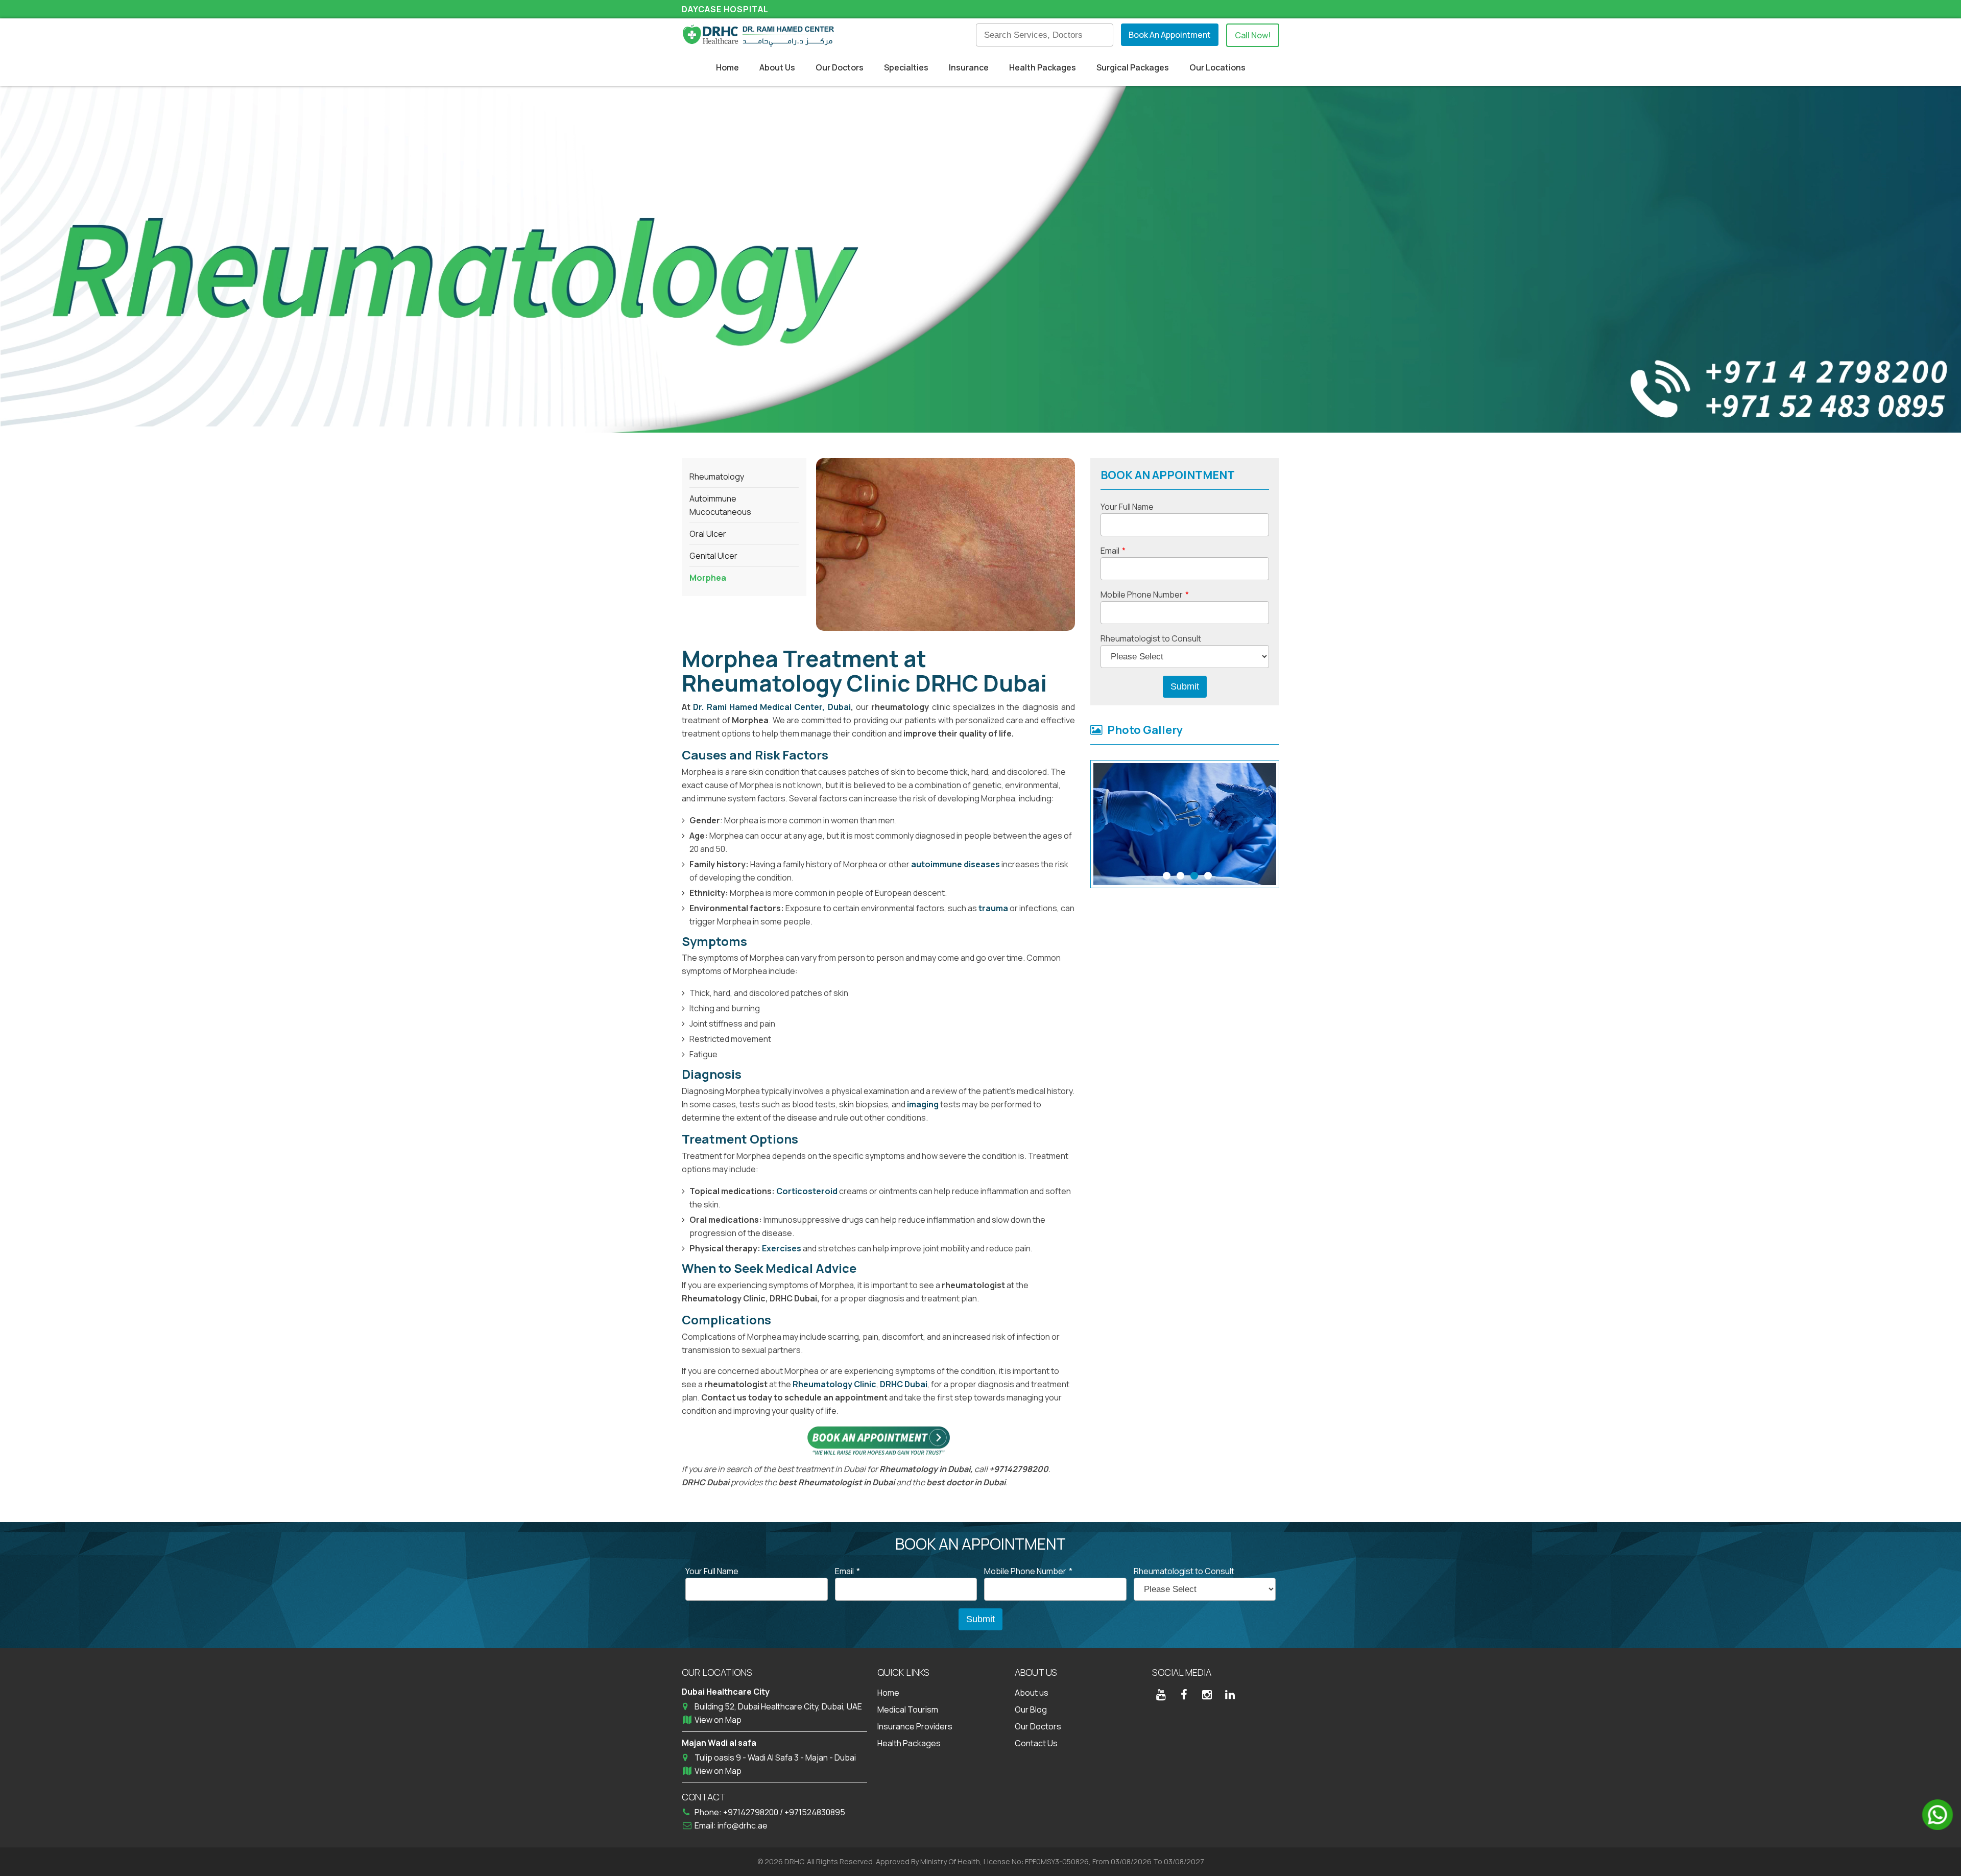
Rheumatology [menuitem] (717, 477)
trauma (994, 908)
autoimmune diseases (955, 864)
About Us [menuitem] (777, 67)
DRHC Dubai (904, 1384)
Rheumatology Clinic (834, 1384)
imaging (924, 1104)
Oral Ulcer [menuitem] (708, 534)
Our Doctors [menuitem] (840, 67)
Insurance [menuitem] (969, 67)
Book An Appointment (1170, 35)
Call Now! (1253, 35)
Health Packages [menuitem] (1043, 67)
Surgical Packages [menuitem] (1133, 67)
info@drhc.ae (743, 1825)
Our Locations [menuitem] (1217, 67)
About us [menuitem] (1032, 1693)
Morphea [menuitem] (708, 578)
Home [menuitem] (727, 67)
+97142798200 (751, 1812)
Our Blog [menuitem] (1031, 1709)
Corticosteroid (808, 1191)
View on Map (718, 1720)
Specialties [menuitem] (906, 67)
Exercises (782, 1248)
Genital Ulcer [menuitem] (713, 556)
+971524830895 (815, 1812)
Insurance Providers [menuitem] (915, 1726)
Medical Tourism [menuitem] (908, 1709)
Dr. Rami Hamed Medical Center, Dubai (772, 707)
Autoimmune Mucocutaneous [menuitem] (720, 505)
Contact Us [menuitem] (1036, 1743)
